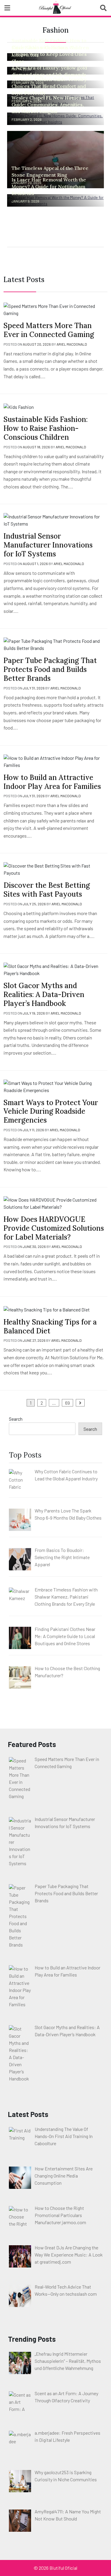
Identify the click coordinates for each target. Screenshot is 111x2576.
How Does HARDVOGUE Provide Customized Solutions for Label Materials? (54, 1228)
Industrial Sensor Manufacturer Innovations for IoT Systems (48, 545)
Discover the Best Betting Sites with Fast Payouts (47, 890)
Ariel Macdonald (72, 344)
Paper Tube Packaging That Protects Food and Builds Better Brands (50, 669)
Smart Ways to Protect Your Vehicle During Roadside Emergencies (51, 1111)
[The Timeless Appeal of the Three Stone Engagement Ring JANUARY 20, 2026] (55, 159)
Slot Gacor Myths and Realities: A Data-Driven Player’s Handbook (44, 995)
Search (16, 1419)
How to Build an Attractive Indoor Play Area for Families (52, 782)
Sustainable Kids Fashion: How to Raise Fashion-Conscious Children (46, 428)
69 (67, 1403)
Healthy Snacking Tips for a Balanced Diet (50, 1326)
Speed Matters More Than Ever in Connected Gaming (49, 330)
